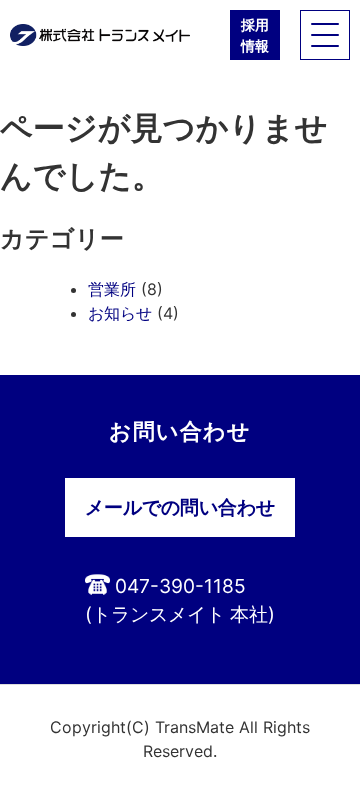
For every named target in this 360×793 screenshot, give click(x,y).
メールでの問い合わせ (180, 507)
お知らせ (120, 313)
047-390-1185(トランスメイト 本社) (180, 600)
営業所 (112, 289)
